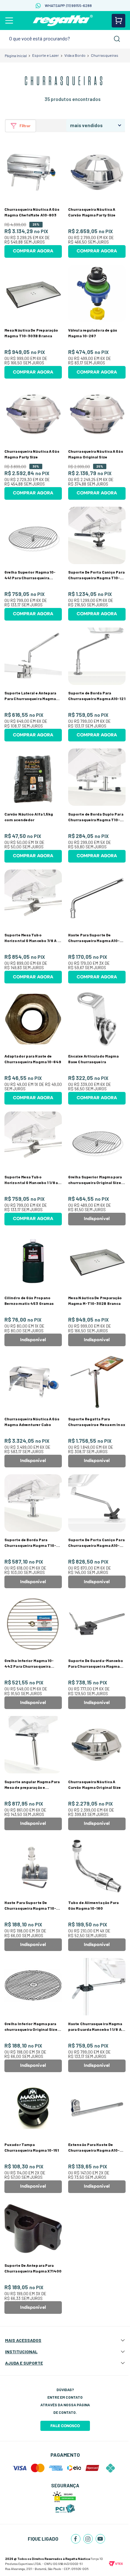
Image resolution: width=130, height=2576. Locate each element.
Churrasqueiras (105, 55)
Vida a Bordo (75, 55)
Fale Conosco (65, 2426)
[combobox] (65, 39)
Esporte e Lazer (46, 55)
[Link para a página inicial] (16, 56)
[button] (21, 126)
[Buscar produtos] (117, 39)
